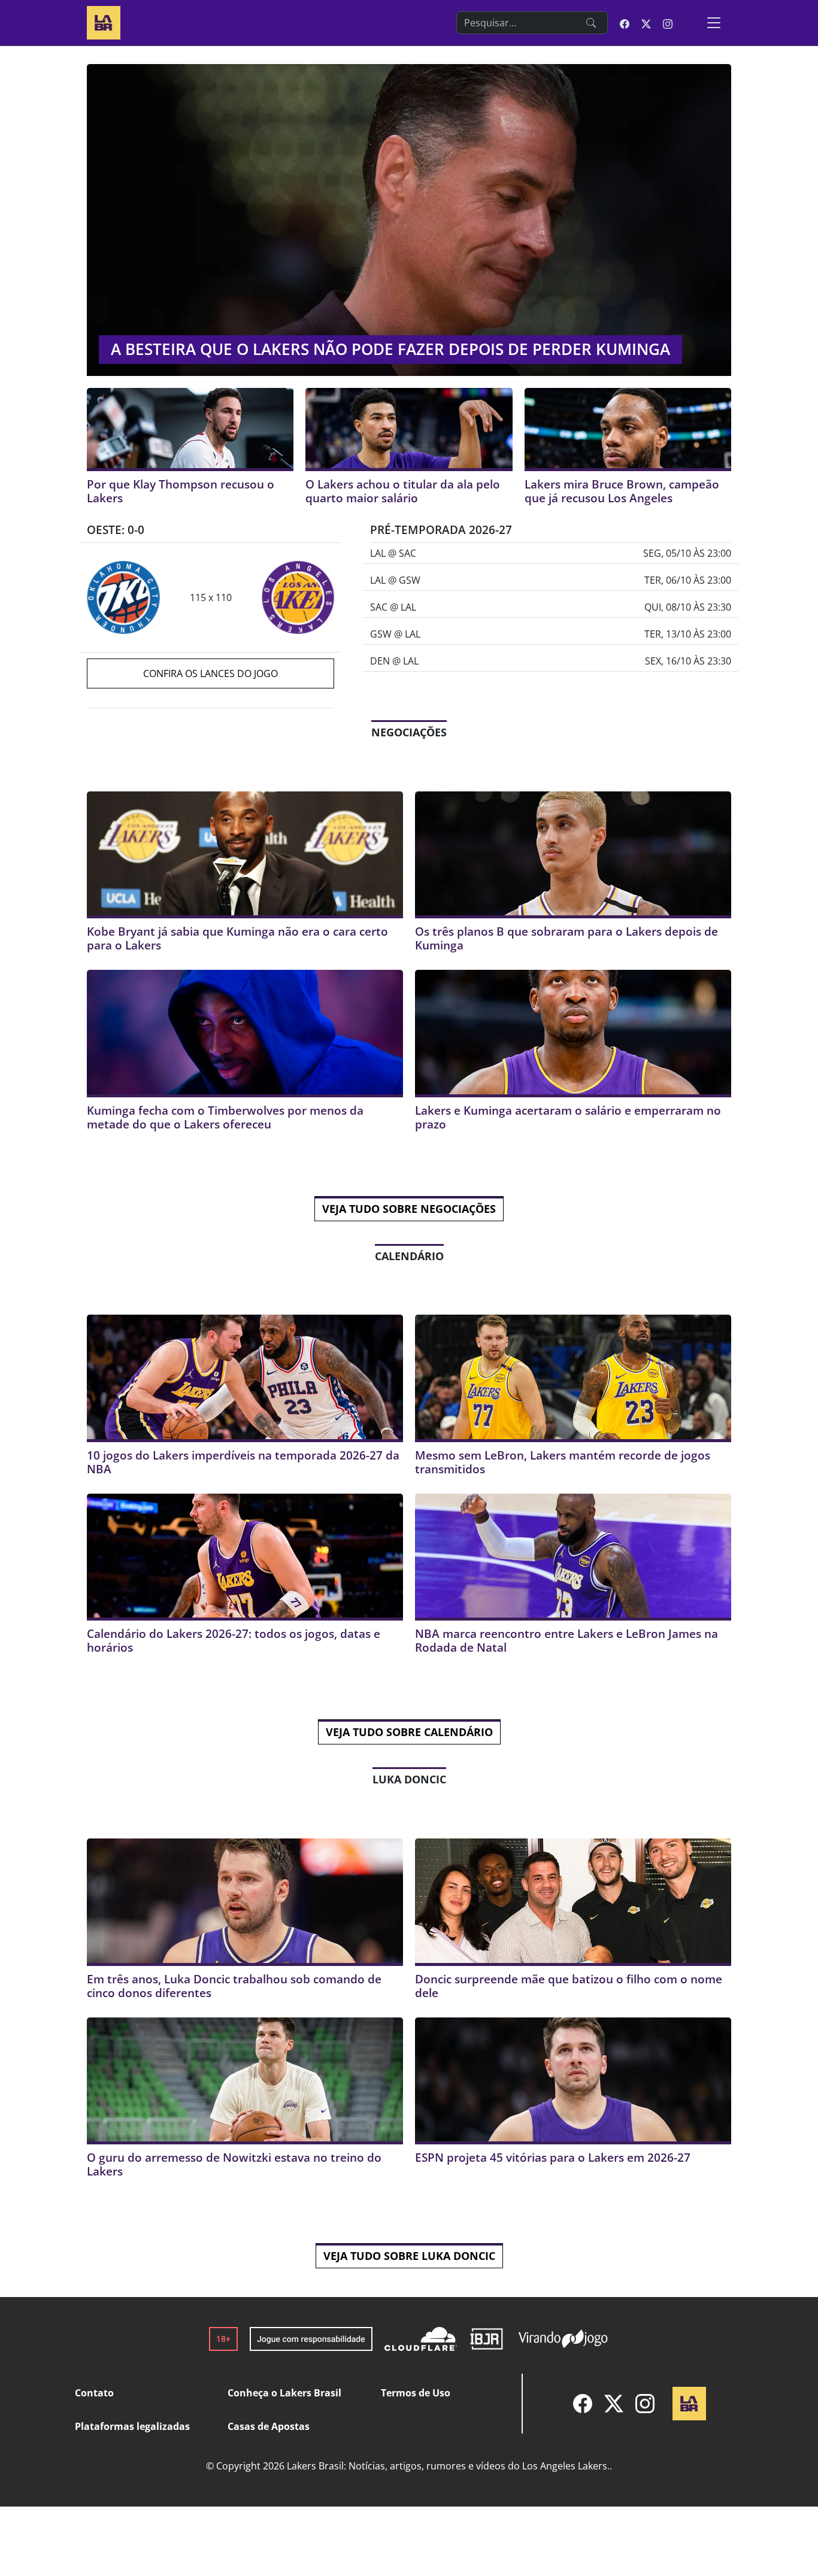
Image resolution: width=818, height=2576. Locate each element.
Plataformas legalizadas (132, 2426)
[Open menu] (714, 23)
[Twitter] (614, 2404)
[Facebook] (583, 2404)
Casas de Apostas (269, 2426)
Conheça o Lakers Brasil (284, 2393)
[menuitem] (583, 2404)
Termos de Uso (416, 2393)
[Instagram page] (668, 23)
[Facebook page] (625, 23)
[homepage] (104, 21)
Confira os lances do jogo (210, 673)
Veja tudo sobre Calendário (409, 1732)
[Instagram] (645, 2404)
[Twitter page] (646, 23)
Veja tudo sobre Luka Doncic (409, 2256)
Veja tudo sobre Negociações (409, 1209)
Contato (94, 2393)
